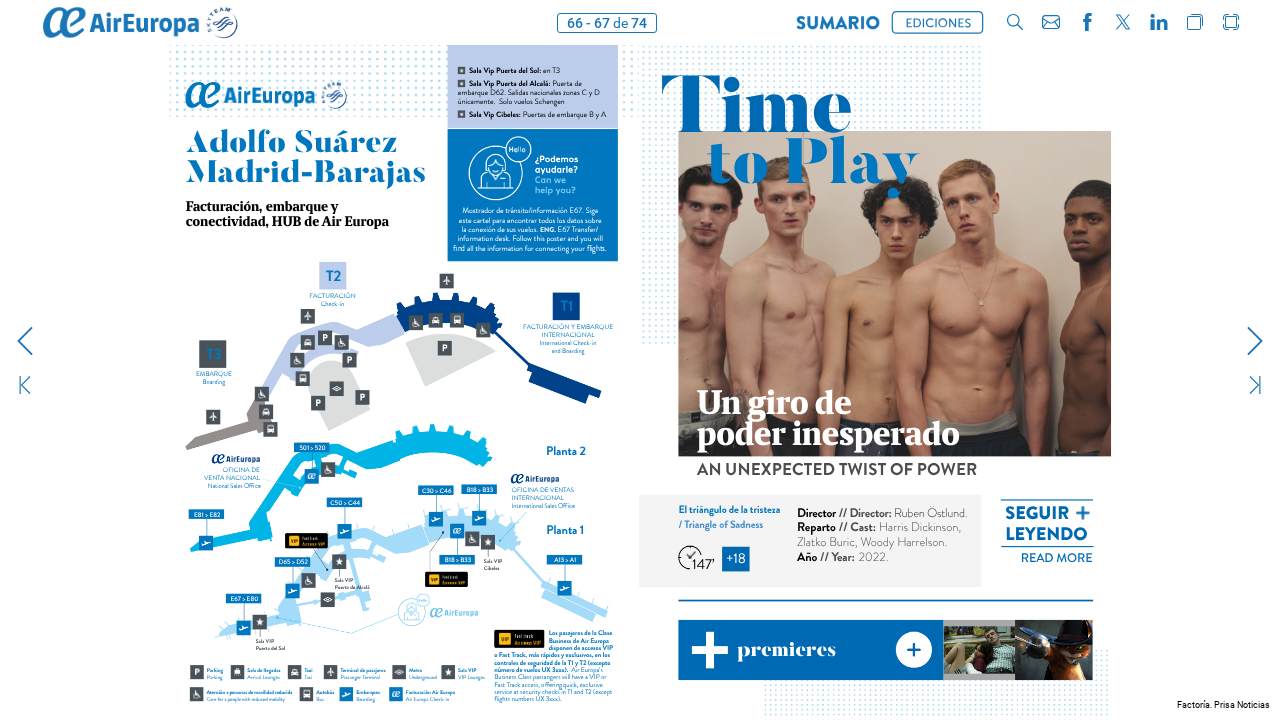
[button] (838, 22)
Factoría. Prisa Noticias (1223, 705)
